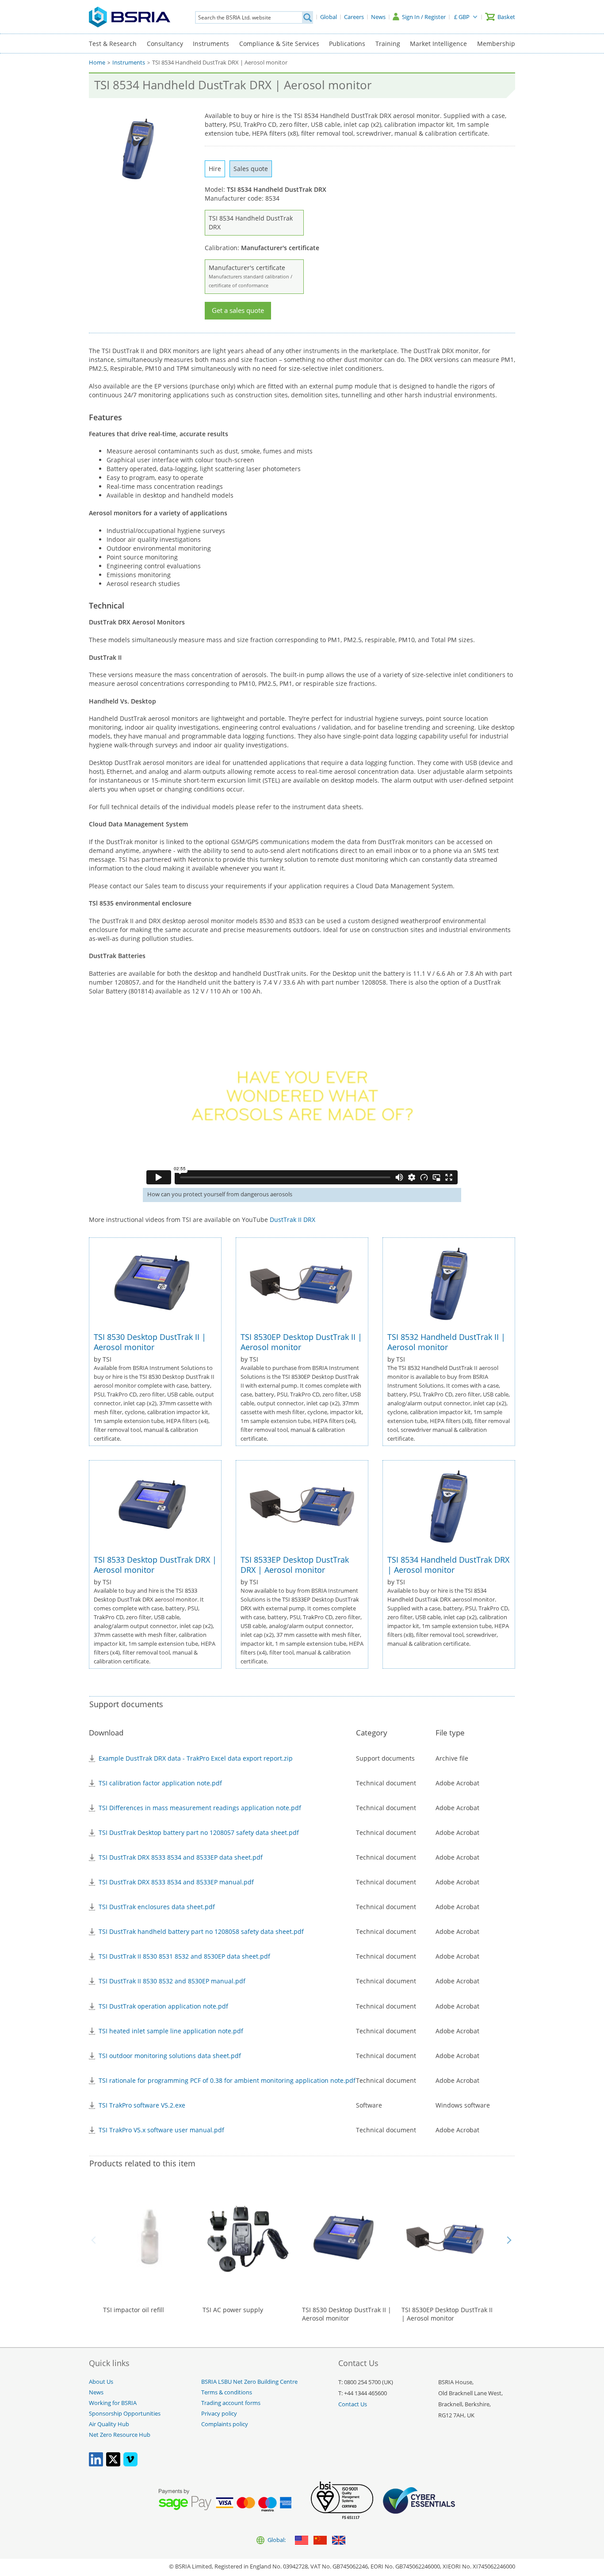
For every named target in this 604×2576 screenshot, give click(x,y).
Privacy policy (219, 2414)
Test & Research (113, 44)
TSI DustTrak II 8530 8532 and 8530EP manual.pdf (172, 1981)
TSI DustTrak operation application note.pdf (163, 2006)
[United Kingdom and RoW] (339, 2541)
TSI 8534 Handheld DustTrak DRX (251, 223)
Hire (215, 169)
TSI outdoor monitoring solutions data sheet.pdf (170, 2056)
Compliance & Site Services (279, 44)
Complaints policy (225, 2424)
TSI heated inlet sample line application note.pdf (171, 2031)
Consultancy (165, 44)
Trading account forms (231, 2403)
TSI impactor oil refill (134, 2310)
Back (95, 2240)
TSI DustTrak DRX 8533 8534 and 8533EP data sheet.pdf (181, 1857)
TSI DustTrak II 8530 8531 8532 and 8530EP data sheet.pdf (184, 1956)
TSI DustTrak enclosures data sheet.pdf (157, 1907)
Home (97, 63)
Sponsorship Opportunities (125, 2414)
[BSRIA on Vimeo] (130, 2464)
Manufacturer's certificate (250, 276)
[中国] (320, 2541)
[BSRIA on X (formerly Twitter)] (113, 2464)
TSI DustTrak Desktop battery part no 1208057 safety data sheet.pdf (199, 1832)
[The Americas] (302, 2541)
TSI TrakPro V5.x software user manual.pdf (161, 2130)
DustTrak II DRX (292, 1220)
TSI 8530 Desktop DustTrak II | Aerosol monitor (150, 1342)
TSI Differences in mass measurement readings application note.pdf (200, 1808)
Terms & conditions (227, 2392)
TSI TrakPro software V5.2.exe (142, 2105)
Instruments (211, 44)
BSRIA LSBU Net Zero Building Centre (249, 2382)
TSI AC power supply (233, 2310)
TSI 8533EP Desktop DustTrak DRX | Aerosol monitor (295, 1565)
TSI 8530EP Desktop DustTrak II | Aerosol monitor (301, 1342)
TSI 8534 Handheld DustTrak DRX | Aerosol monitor (448, 1565)
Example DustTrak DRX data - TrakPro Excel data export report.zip (196, 1758)
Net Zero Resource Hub (120, 2435)
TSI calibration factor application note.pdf (160, 1783)
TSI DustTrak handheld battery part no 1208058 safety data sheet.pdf (201, 1931)
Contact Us (353, 2404)
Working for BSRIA (113, 2403)
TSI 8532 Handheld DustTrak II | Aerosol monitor (446, 1342)
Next (509, 2240)
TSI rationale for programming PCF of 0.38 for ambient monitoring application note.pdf (227, 2080)
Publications (347, 44)
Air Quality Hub (109, 2424)
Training (388, 44)
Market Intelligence (438, 44)
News (96, 2392)
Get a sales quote (238, 310)
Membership (496, 44)
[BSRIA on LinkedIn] (96, 2464)
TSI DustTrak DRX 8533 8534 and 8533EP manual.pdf (176, 1882)
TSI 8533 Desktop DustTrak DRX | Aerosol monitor (155, 1565)
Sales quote (251, 169)
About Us (101, 2382)
